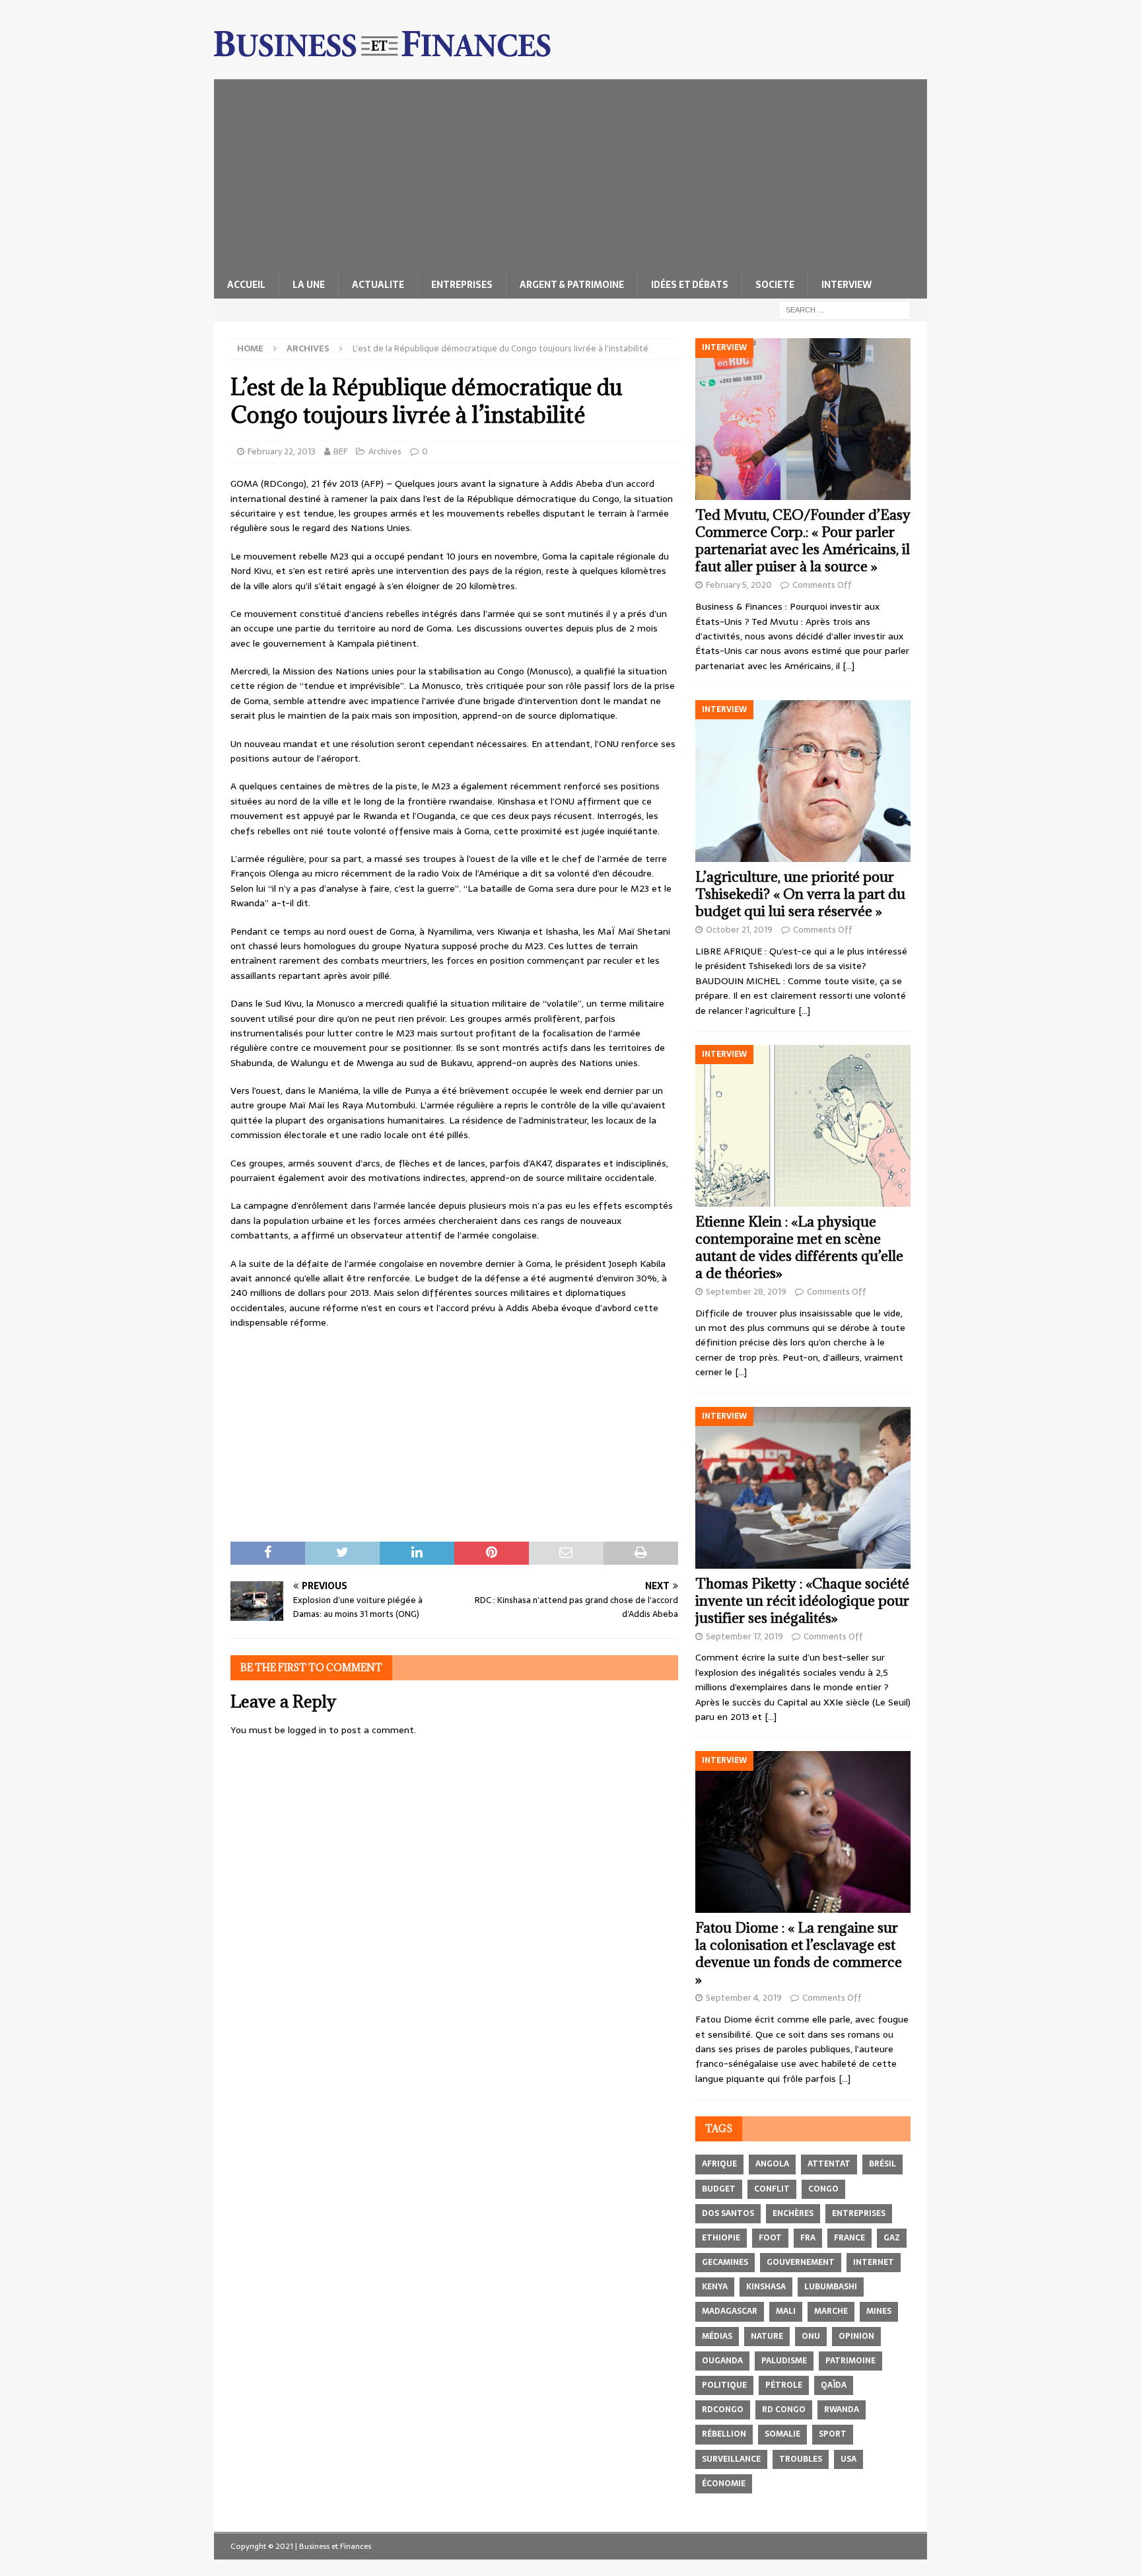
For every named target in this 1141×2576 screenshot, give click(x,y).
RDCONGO (723, 2410)
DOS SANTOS (728, 2213)
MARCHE (831, 2311)
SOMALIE (782, 2434)
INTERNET (874, 2262)
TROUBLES (801, 2459)
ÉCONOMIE (724, 2484)
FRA (808, 2238)
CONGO (823, 2189)
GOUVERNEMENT (801, 2262)
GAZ (892, 2238)
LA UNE (309, 285)
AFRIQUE (719, 2164)
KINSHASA (766, 2287)
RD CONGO (784, 2410)
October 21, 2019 (739, 930)
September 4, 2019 (744, 1998)
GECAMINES (725, 2262)
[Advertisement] (570, 172)
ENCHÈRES (793, 2213)
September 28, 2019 (746, 1292)
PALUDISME (784, 2361)
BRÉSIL (882, 2164)
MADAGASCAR (730, 2311)
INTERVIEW (847, 285)
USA (848, 2459)
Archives (385, 451)
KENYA (715, 2287)
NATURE (767, 2336)
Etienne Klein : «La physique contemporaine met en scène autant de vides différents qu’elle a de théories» (799, 1247)
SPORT (833, 2434)
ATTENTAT (829, 2164)
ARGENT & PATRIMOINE (572, 285)
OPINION (856, 2336)
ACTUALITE (378, 285)
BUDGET (719, 2189)
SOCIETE (775, 285)
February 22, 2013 (282, 451)
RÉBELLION (724, 2434)
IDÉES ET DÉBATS (690, 285)
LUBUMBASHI (831, 2287)
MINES (879, 2311)
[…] (848, 666)
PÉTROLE (784, 2385)
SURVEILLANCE (731, 2459)
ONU (811, 2336)
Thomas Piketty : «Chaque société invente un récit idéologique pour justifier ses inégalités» (802, 1601)
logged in (307, 1730)
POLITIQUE (724, 2385)
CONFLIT (772, 2189)
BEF (340, 451)
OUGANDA (722, 2361)
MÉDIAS (717, 2336)
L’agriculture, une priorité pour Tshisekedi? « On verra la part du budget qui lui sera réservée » (800, 894)
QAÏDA (834, 2385)
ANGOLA (772, 2164)
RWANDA (842, 2410)
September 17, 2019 (744, 1636)
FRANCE (849, 2238)
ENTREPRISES (462, 285)
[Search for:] (845, 309)
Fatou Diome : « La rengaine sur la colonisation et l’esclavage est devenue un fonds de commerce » (799, 1953)
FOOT (770, 2238)
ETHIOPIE (721, 2238)
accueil (246, 285)
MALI (786, 2311)
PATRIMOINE (850, 2361)
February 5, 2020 (739, 585)
